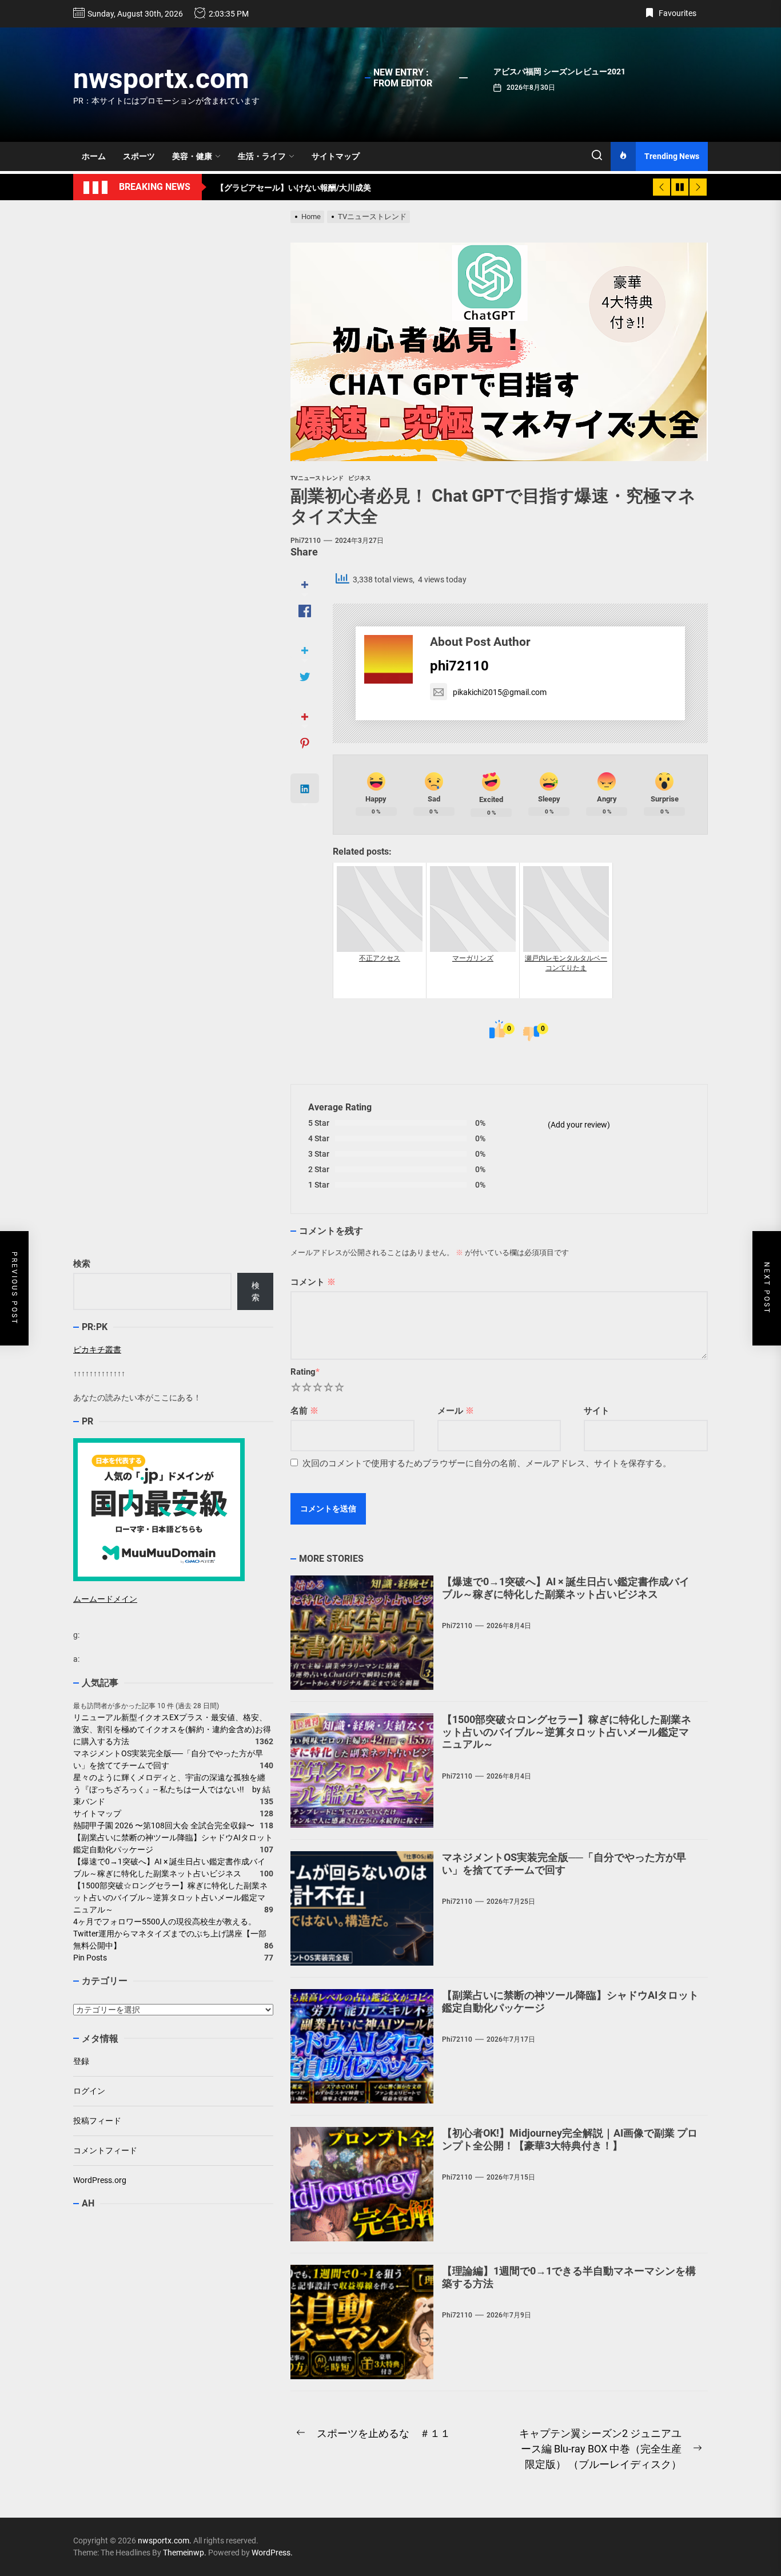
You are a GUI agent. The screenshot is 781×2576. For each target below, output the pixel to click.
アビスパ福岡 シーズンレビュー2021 (559, 72)
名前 (304, 1411)
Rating (305, 1372)
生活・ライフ (262, 156)
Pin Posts (90, 1958)
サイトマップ (336, 156)
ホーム (94, 156)
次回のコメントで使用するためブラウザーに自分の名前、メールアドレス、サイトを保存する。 (487, 1463)
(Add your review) (579, 1125)
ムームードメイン (105, 1599)
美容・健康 (192, 156)
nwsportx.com (161, 79)
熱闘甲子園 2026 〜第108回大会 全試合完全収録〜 (164, 1826)
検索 (82, 1264)
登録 (81, 2061)
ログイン (89, 2091)
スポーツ (139, 156)
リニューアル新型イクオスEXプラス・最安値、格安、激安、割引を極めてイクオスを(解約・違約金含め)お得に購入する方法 (172, 1730)
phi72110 (306, 541)
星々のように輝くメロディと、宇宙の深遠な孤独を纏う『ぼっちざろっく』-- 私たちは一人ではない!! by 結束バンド (172, 1790)
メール (456, 1411)
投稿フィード (97, 2121)
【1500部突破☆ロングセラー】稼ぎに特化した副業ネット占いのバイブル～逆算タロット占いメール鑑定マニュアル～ (567, 1732)
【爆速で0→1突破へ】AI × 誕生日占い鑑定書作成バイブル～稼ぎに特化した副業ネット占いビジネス (566, 1588)
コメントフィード (105, 2150)
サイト (597, 1411)
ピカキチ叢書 (97, 1349)
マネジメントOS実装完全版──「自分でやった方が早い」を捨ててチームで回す (564, 1863)
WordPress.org (100, 2180)
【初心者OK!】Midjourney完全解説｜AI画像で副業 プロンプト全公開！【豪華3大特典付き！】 (570, 2139)
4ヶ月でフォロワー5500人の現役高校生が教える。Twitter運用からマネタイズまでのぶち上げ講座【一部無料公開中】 (170, 1934)
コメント (313, 1282)
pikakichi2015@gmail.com (500, 692)
